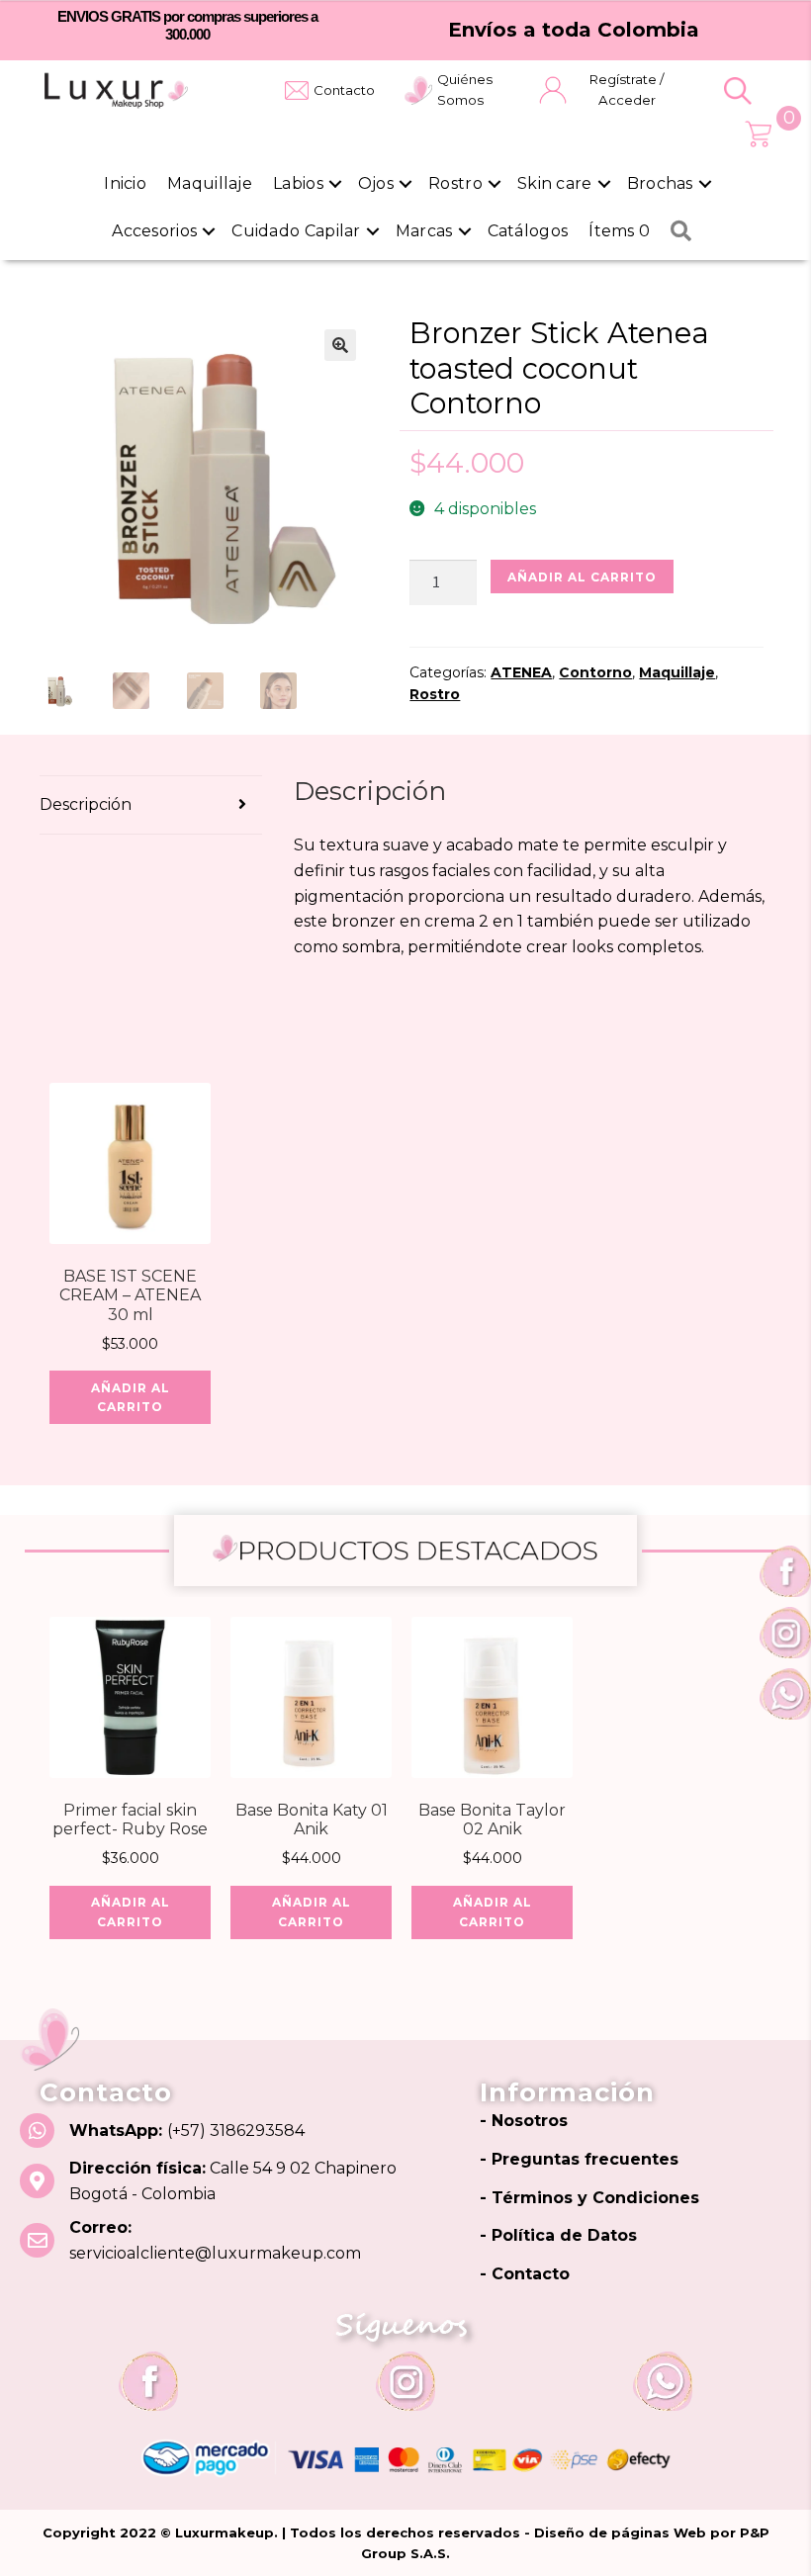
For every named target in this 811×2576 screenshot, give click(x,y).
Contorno (595, 672)
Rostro (455, 183)
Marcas (424, 231)
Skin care (555, 183)
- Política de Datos (558, 2235)
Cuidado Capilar (296, 231)
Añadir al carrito (582, 577)
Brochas (660, 183)
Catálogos (528, 231)
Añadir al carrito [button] (131, 1397)
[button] (738, 91)
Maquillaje (210, 183)
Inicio (125, 183)
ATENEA (521, 672)
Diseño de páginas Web (622, 2532)
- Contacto (525, 2274)
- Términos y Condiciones (589, 2198)
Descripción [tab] (86, 804)
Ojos (376, 183)
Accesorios (154, 231)
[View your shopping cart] (758, 134)
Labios (298, 183)
